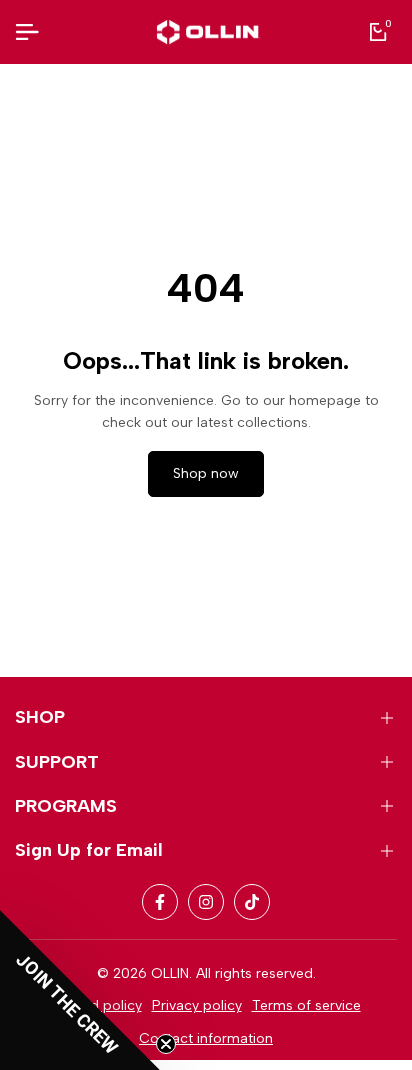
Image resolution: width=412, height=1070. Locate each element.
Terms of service (306, 1005)
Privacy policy (197, 1005)
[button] (80, 990)
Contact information (206, 1038)
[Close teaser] (166, 1044)
